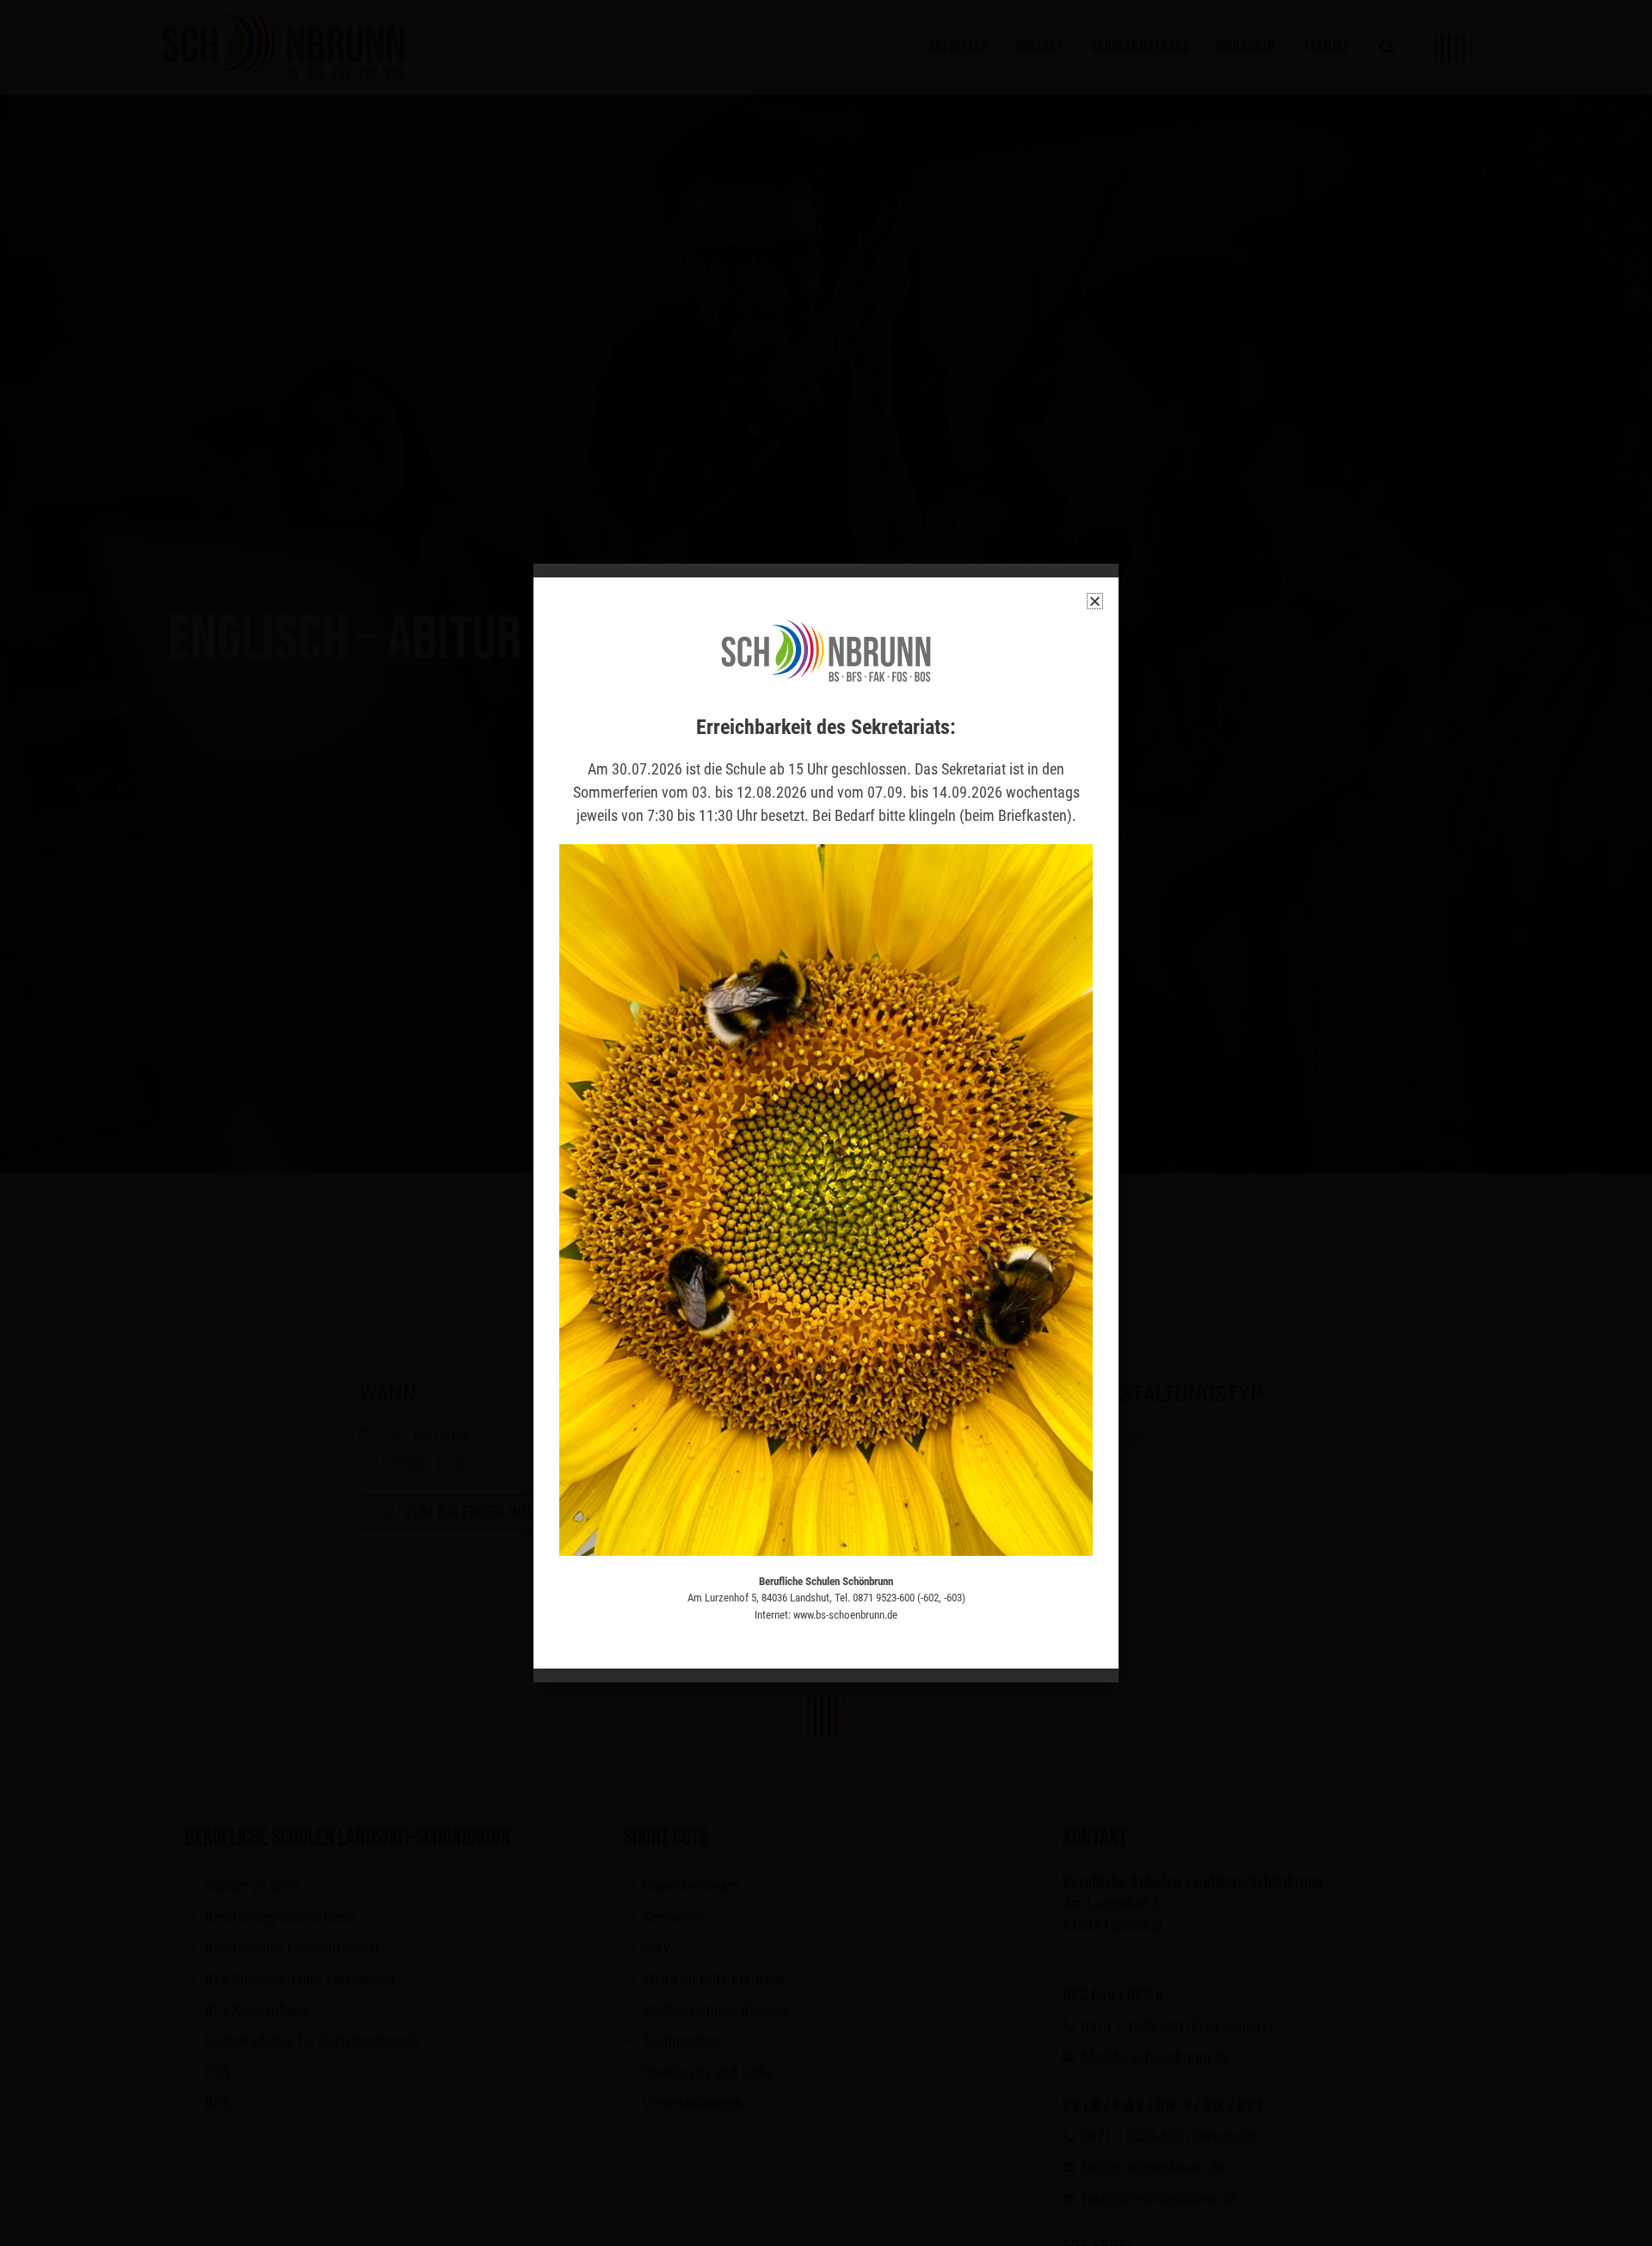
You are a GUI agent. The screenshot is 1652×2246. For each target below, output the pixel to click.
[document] (826, 1123)
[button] (1095, 601)
